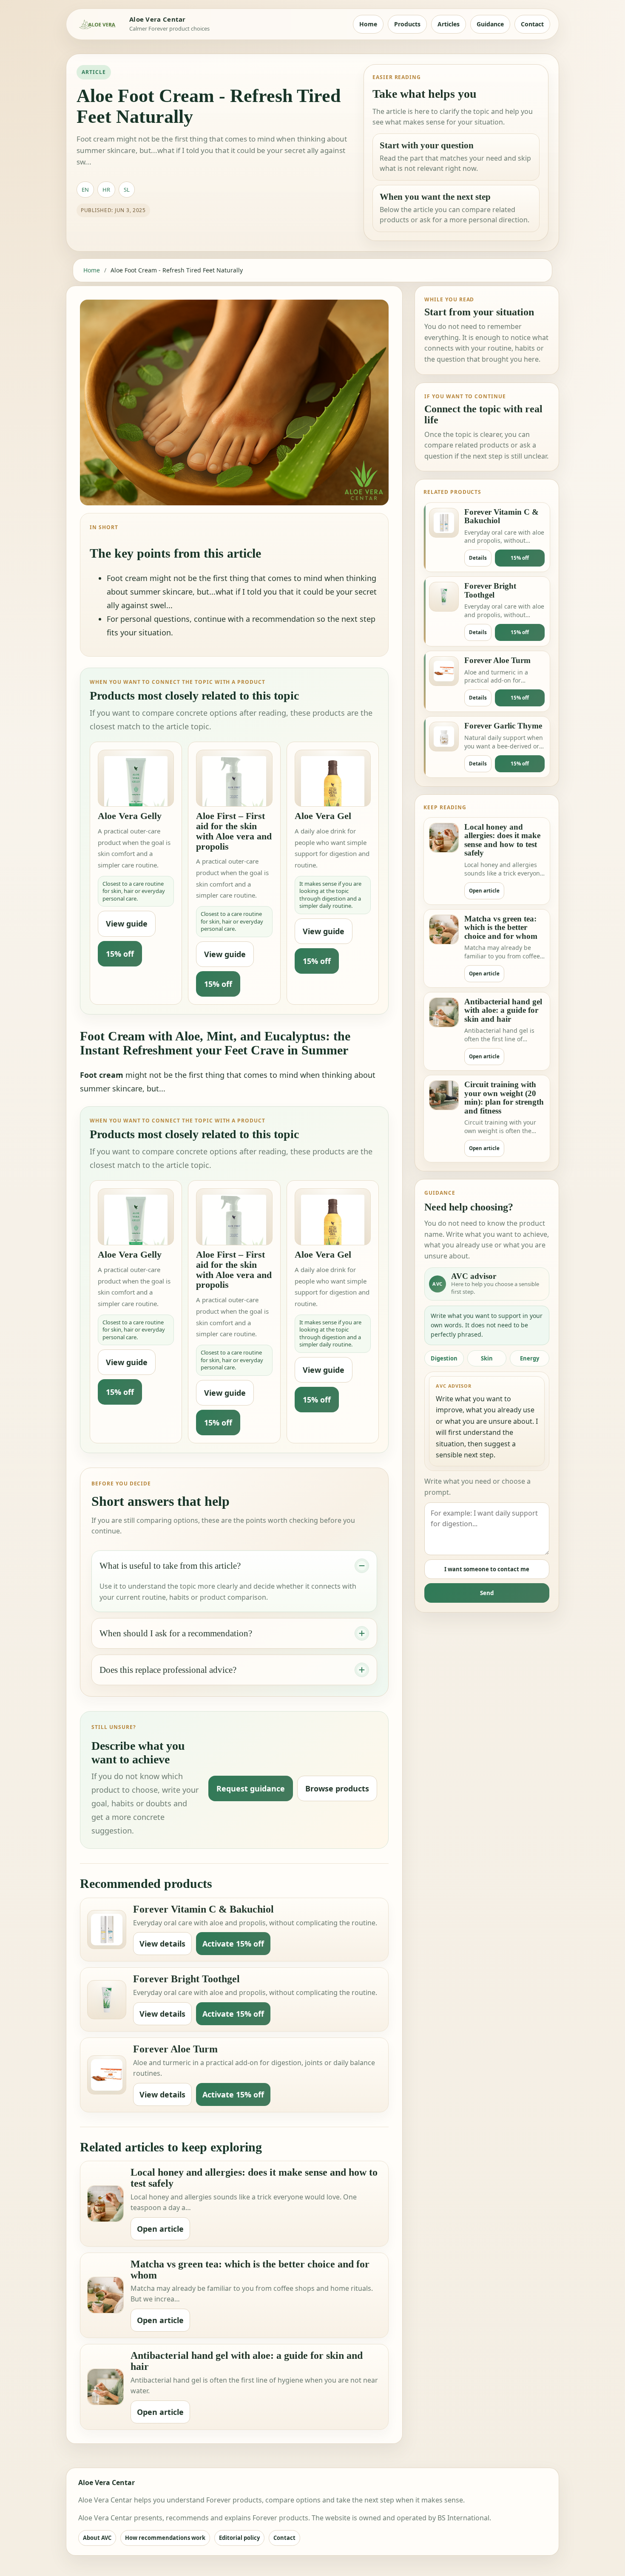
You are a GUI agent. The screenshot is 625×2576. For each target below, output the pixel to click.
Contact (532, 24)
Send (487, 1593)
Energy (530, 1358)
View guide (127, 924)
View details (162, 1944)
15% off (120, 954)
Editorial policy (239, 2538)
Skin (487, 1358)
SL (127, 190)
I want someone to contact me (487, 1569)
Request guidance (251, 1788)
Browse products (337, 1788)
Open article (160, 2229)
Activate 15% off (233, 1944)
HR (106, 190)
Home (368, 24)
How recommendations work (165, 2538)
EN (85, 190)
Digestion (444, 1358)
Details (478, 558)
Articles (449, 24)
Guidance (490, 24)
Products (407, 24)
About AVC (97, 2538)
